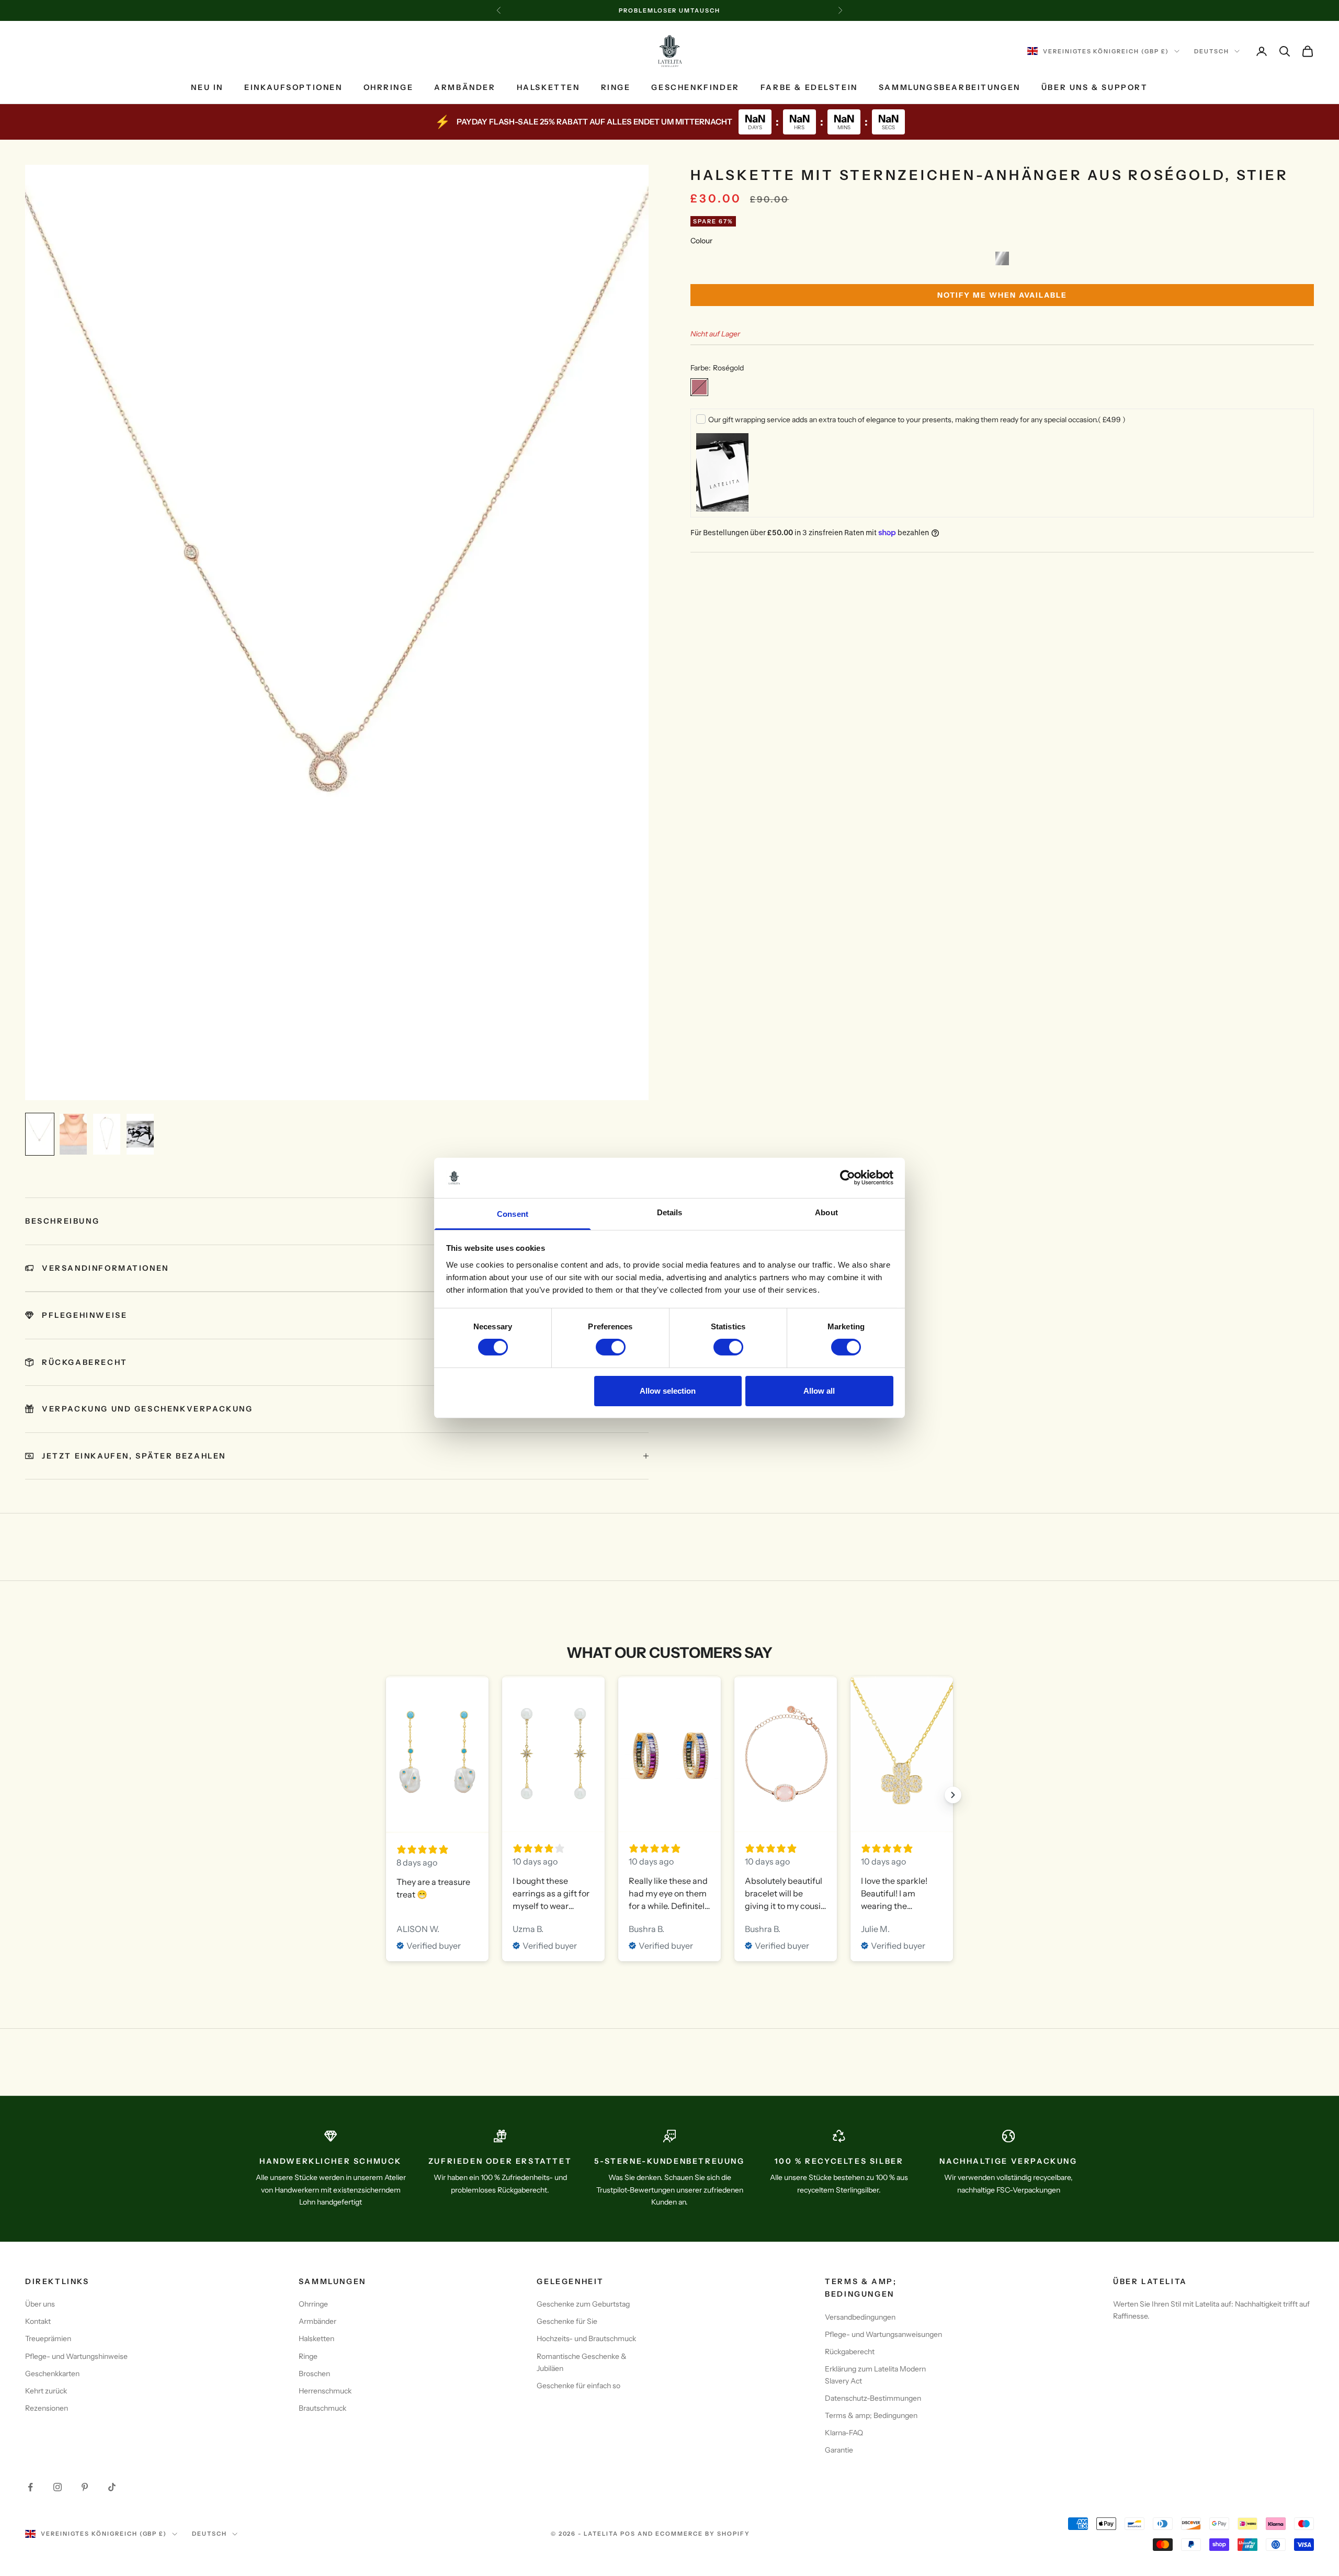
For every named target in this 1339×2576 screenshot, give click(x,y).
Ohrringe (389, 87)
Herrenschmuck (325, 2391)
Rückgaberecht (850, 2352)
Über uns (40, 2304)
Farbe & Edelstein (809, 87)
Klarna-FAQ (844, 2433)
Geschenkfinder (695, 87)
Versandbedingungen (860, 2317)
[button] (1002, 258)
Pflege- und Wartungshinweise (76, 2356)
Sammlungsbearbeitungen (950, 87)
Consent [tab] (513, 1214)
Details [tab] (670, 1212)
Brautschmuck (322, 2408)
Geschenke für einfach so (578, 2386)
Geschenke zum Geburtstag (583, 2304)
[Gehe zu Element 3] (107, 1134)
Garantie (839, 2450)
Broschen (314, 2374)
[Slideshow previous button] (386, 1795)
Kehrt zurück (46, 2391)
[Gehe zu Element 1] (40, 1134)
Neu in (207, 87)
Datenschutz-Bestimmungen (873, 2398)
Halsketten (548, 87)
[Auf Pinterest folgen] (85, 2487)
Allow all (819, 1391)
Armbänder (465, 87)
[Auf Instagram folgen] (58, 2487)
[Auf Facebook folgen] (30, 2487)
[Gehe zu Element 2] (73, 1134)
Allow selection (668, 1391)
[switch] (611, 1347)
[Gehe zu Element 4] (140, 1134)
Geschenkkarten (52, 2374)
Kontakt (38, 2321)
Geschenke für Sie (567, 2321)
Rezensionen (47, 2408)
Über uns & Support (1095, 87)
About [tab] (826, 1212)
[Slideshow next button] (953, 1795)
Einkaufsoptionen (293, 87)
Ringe (616, 87)
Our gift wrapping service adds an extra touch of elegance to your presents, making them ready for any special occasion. (917, 420)
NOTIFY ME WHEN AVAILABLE (1002, 295)
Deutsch (1212, 51)
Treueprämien (48, 2338)
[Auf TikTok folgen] (112, 2487)
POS (628, 2534)
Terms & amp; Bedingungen (871, 2415)
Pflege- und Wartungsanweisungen (883, 2334)
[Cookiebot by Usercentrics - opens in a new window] (848, 1178)
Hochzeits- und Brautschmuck (586, 2338)
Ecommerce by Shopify (703, 2534)
